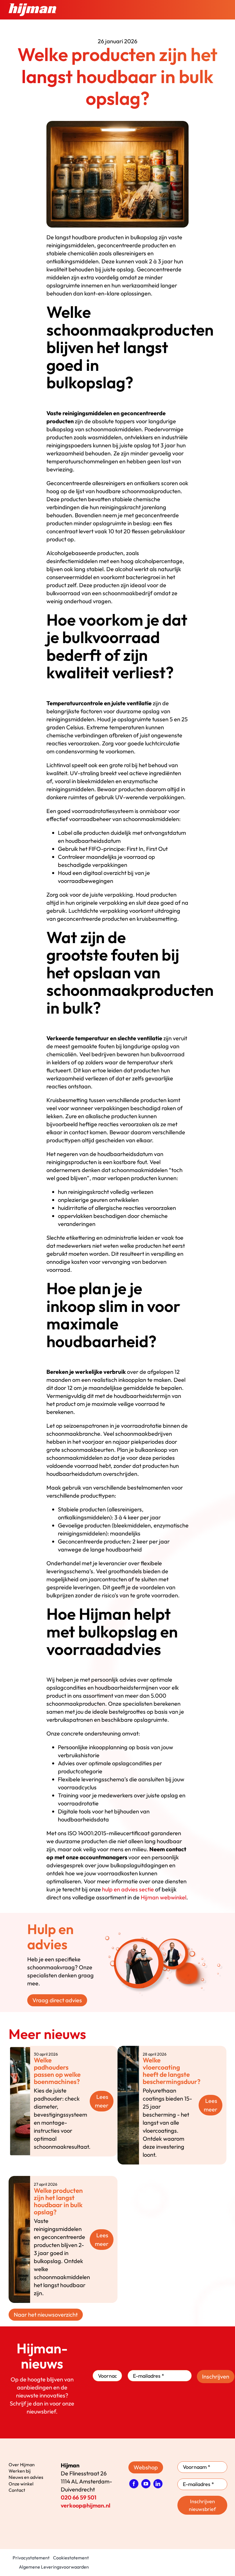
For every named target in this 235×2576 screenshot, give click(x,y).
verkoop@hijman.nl (86, 2505)
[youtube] (146, 2484)
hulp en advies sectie (128, 1889)
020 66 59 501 (79, 2497)
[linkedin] (158, 2484)
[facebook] (134, 2484)
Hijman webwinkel (163, 1897)
